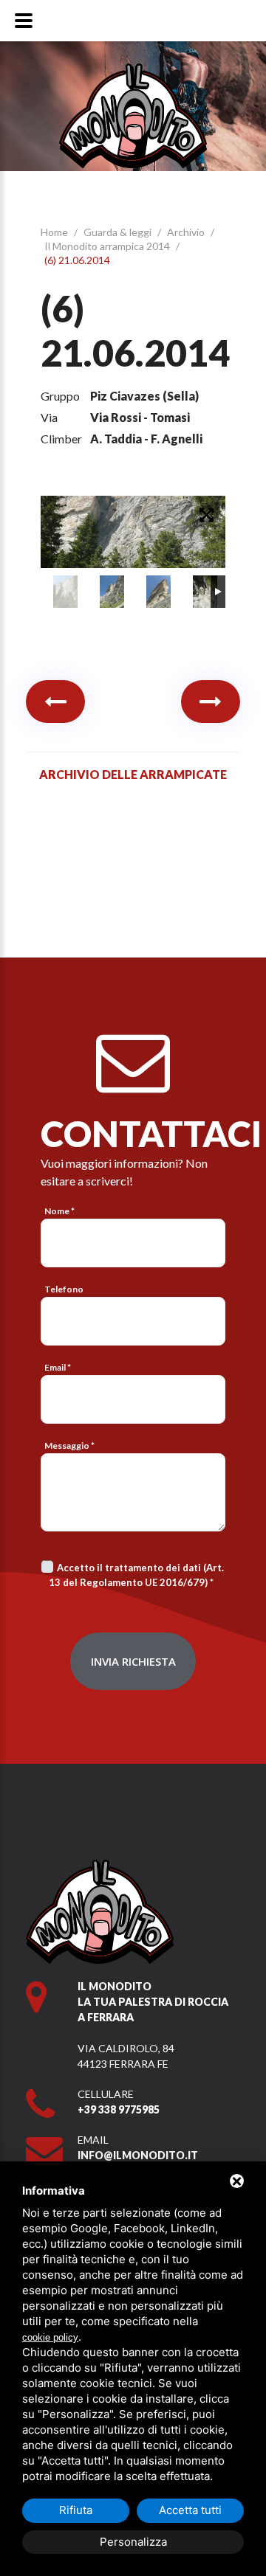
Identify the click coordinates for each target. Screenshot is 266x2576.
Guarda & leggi (119, 232)
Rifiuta (76, 2510)
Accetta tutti (190, 2510)
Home (55, 232)
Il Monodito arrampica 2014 (108, 246)
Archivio (187, 232)
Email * (58, 1367)
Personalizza (133, 2542)
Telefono (64, 1289)
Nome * (59, 1211)
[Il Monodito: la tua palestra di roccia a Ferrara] (133, 70)
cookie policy (50, 2337)
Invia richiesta (133, 1661)
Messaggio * (69, 1445)
